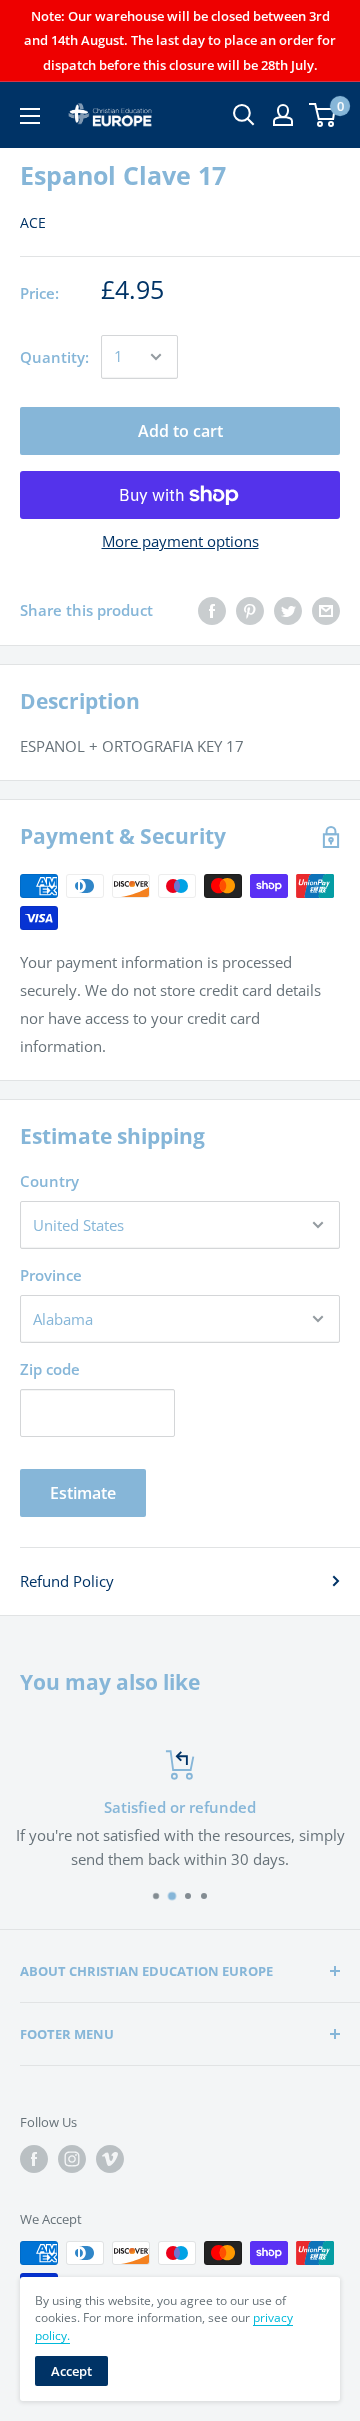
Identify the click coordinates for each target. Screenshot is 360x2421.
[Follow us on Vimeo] (110, 2159)
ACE (33, 222)
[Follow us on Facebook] (34, 2159)
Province (51, 1275)
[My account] (283, 115)
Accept (71, 2371)
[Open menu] (30, 116)
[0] (323, 115)
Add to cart (180, 431)
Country (49, 1181)
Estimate (83, 1493)
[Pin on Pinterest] (250, 610)
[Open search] (244, 115)
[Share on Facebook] (212, 610)
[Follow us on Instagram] (72, 2159)
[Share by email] (326, 610)
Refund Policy (67, 1581)
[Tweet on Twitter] (288, 610)
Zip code (50, 1369)
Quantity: (54, 357)
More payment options (180, 541)
